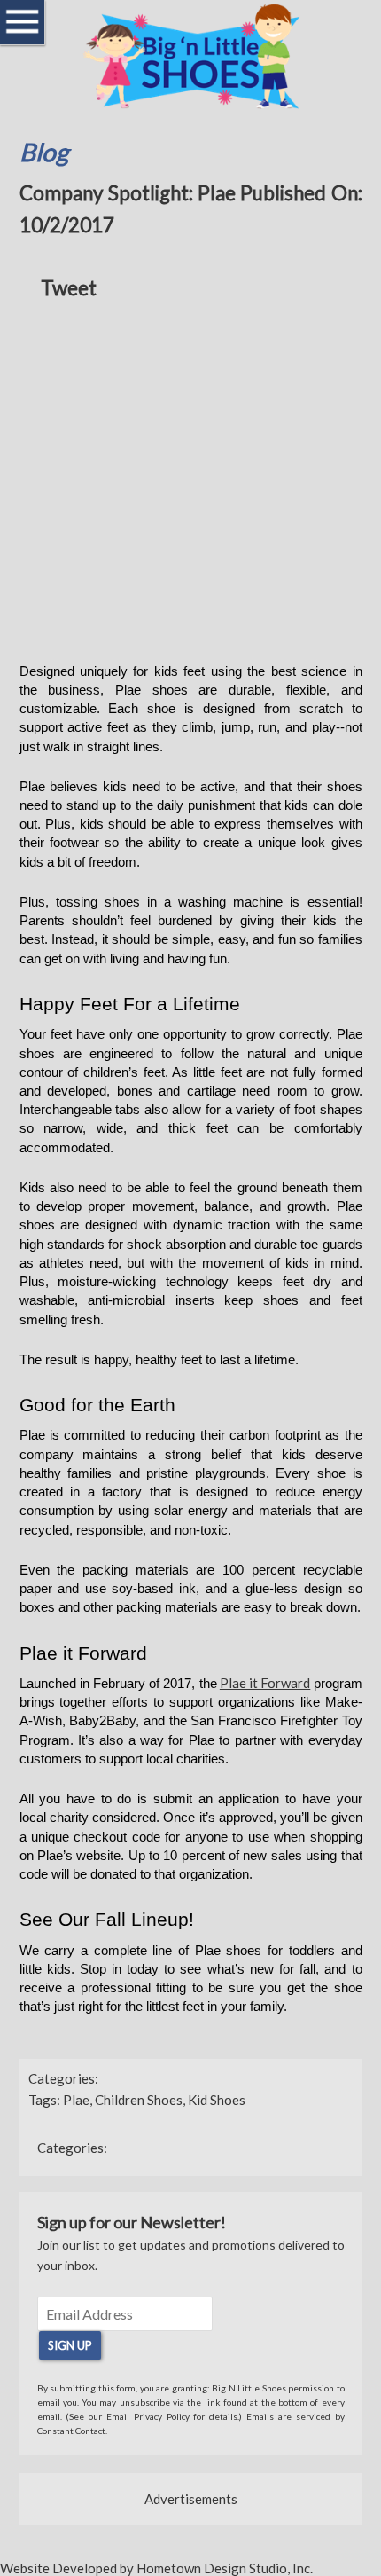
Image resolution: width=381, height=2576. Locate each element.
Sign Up (70, 2345)
